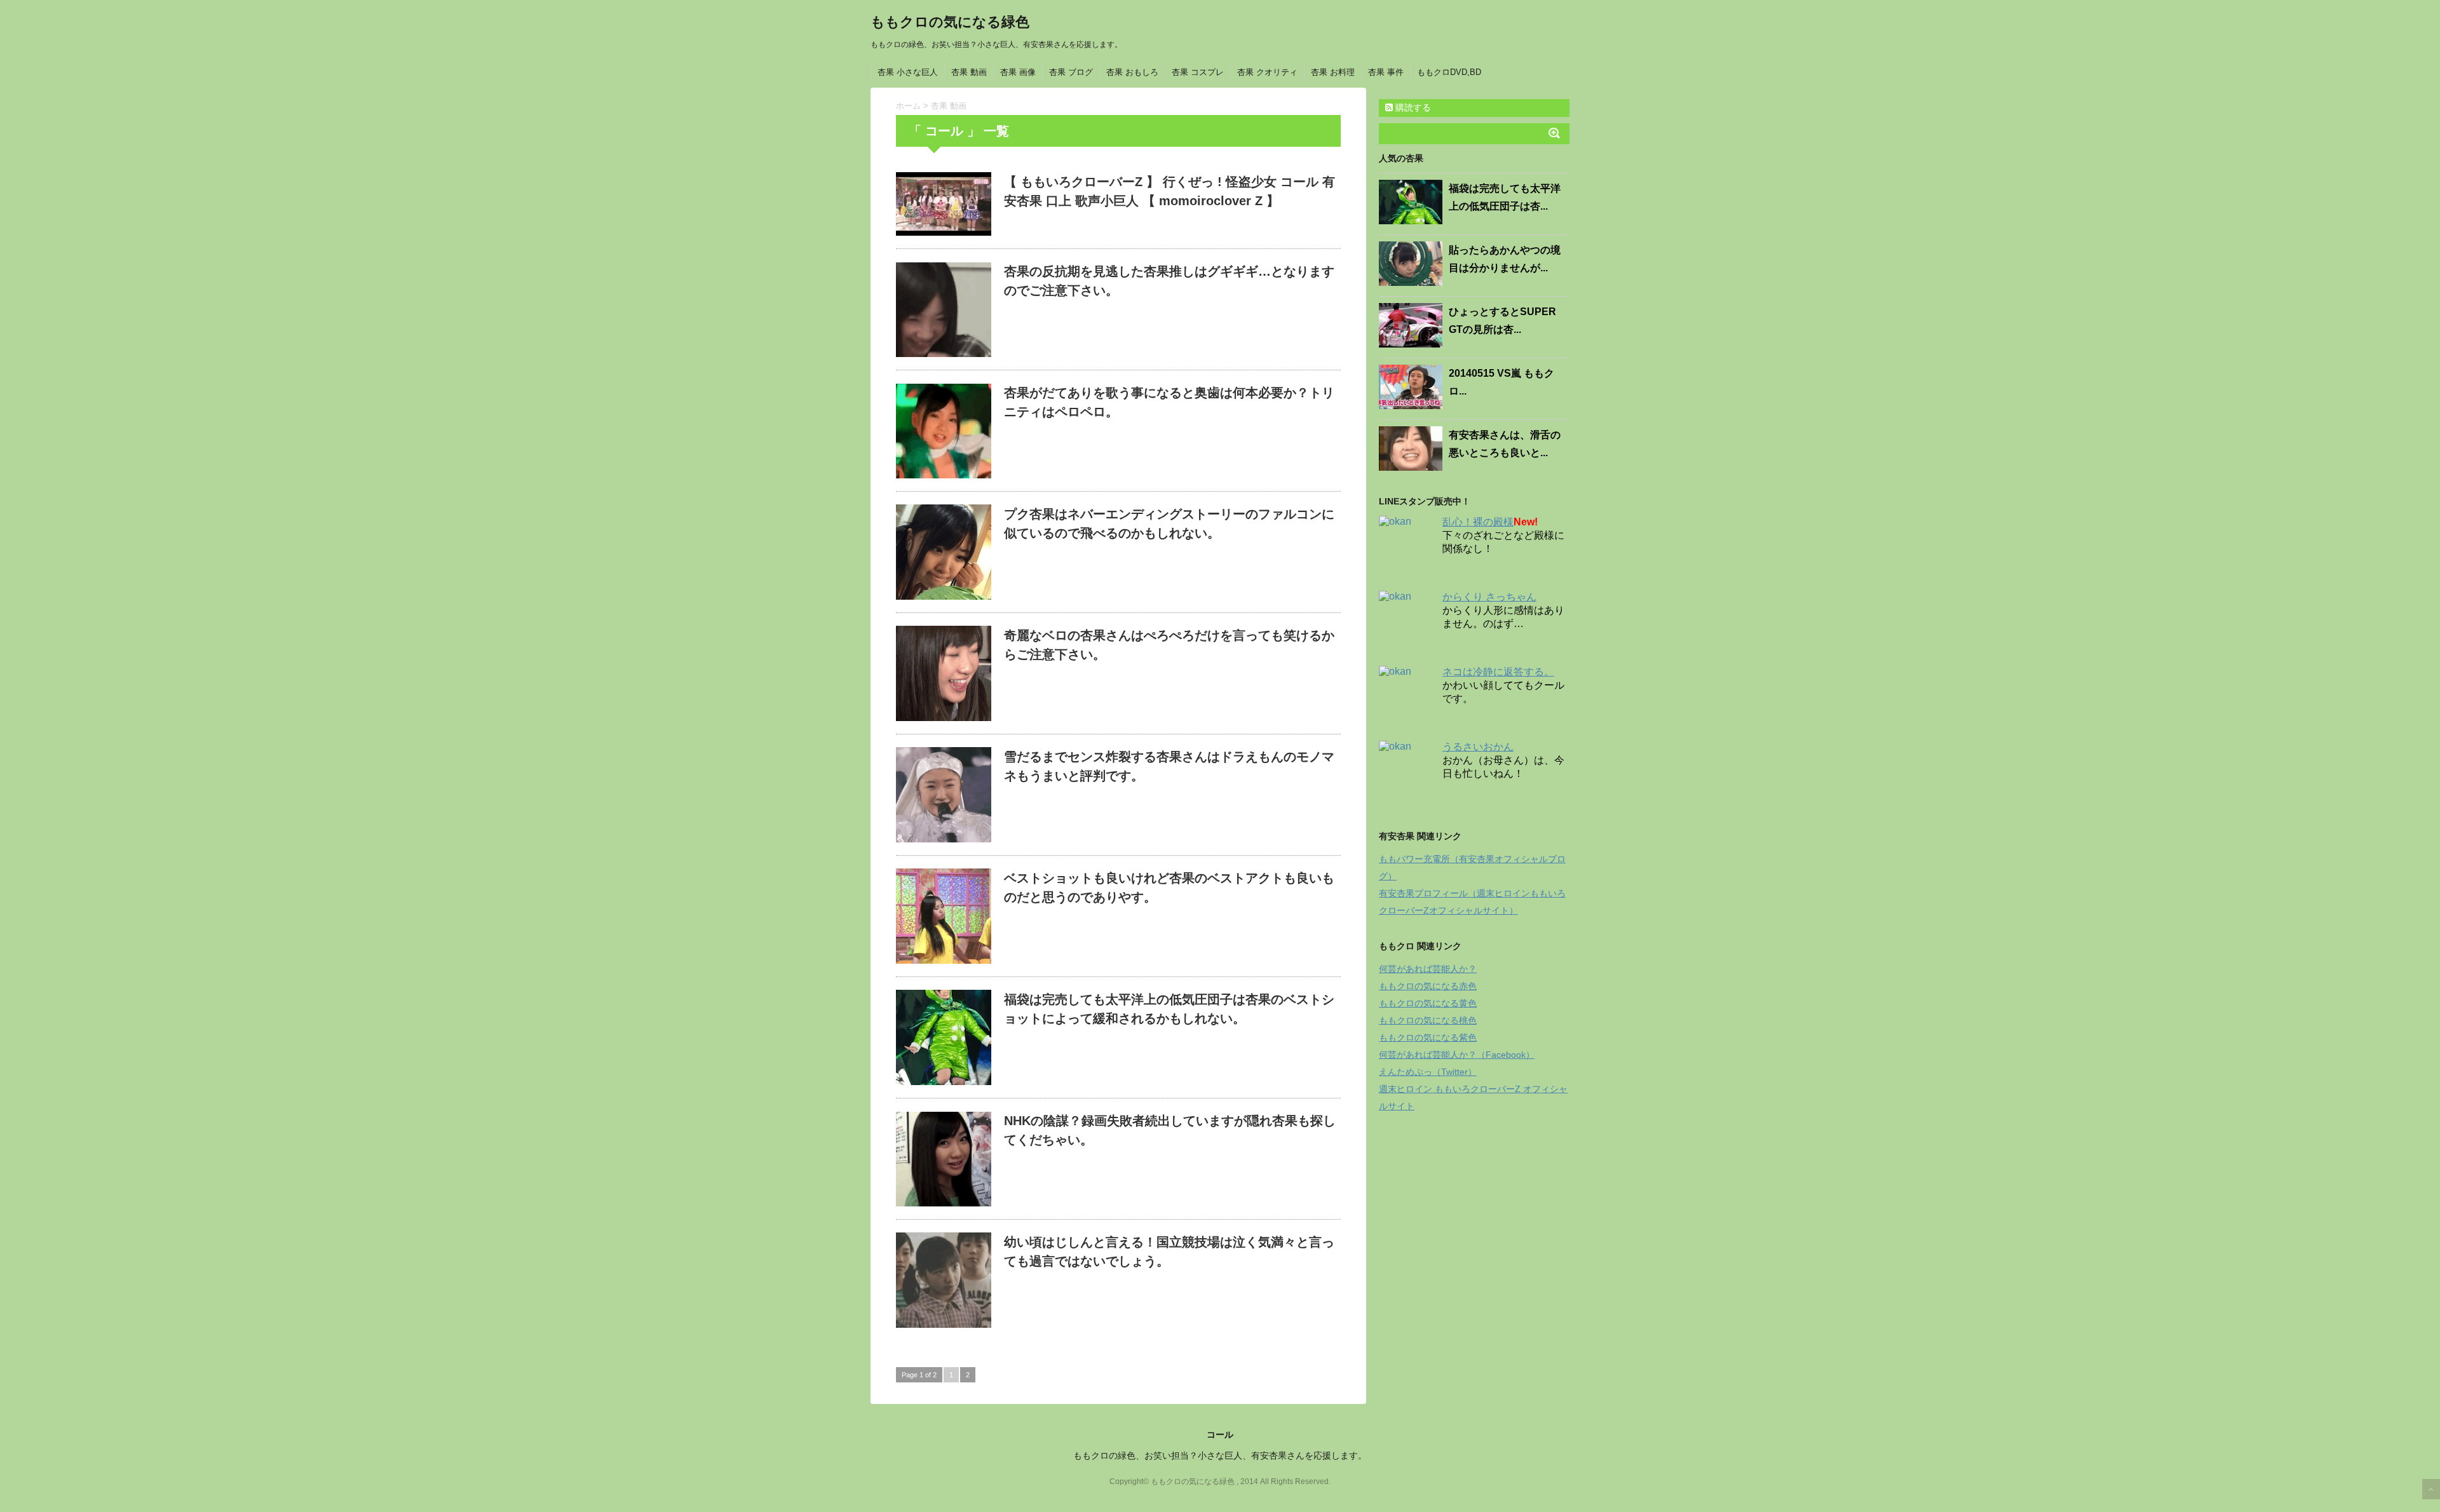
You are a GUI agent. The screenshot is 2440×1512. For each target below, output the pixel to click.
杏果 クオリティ (1267, 72)
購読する (1412, 107)
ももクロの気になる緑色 (950, 22)
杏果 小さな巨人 (908, 72)
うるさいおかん (1478, 747)
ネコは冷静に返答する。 (1498, 672)
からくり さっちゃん (1489, 597)
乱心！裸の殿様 (1478, 522)
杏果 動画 (969, 72)
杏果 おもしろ (1132, 72)
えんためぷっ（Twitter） (1428, 1072)
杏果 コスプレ (1198, 72)
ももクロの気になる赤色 (1428, 986)
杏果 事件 (1386, 72)
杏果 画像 (1018, 72)
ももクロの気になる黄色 (1428, 1003)
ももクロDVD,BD (1449, 72)
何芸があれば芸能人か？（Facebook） (1457, 1055)
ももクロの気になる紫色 (1428, 1037)
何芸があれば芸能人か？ (1428, 969)
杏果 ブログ (1071, 72)
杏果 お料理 (1333, 72)
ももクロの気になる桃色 (1428, 1020)
